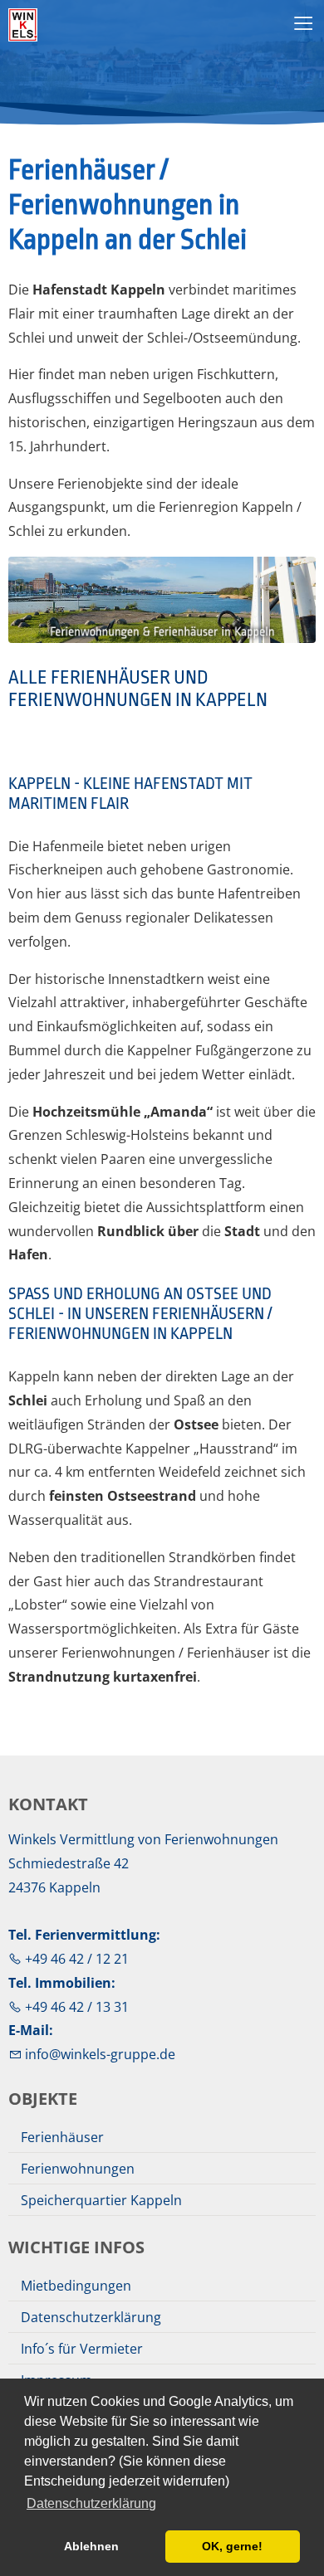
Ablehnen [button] (91, 2546)
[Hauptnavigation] (304, 24)
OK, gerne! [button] (232, 2546)
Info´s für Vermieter (82, 2349)
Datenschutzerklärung (91, 2317)
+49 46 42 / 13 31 (75, 2007)
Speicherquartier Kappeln (101, 2200)
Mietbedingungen (76, 2286)
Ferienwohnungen (78, 2169)
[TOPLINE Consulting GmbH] (71, 25)
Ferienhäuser (62, 2137)
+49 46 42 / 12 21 (75, 1959)
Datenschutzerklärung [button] (91, 2503)
